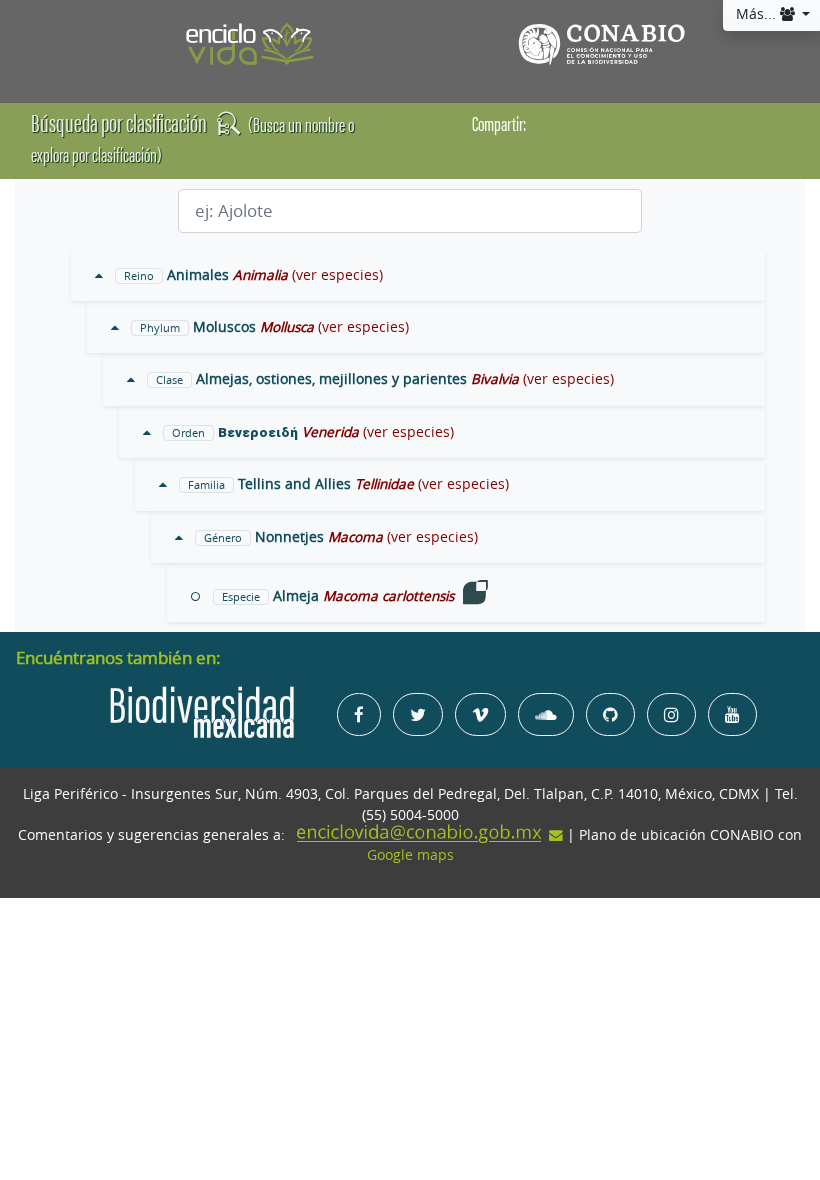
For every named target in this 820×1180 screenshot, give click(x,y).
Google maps (410, 855)
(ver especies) (337, 275)
